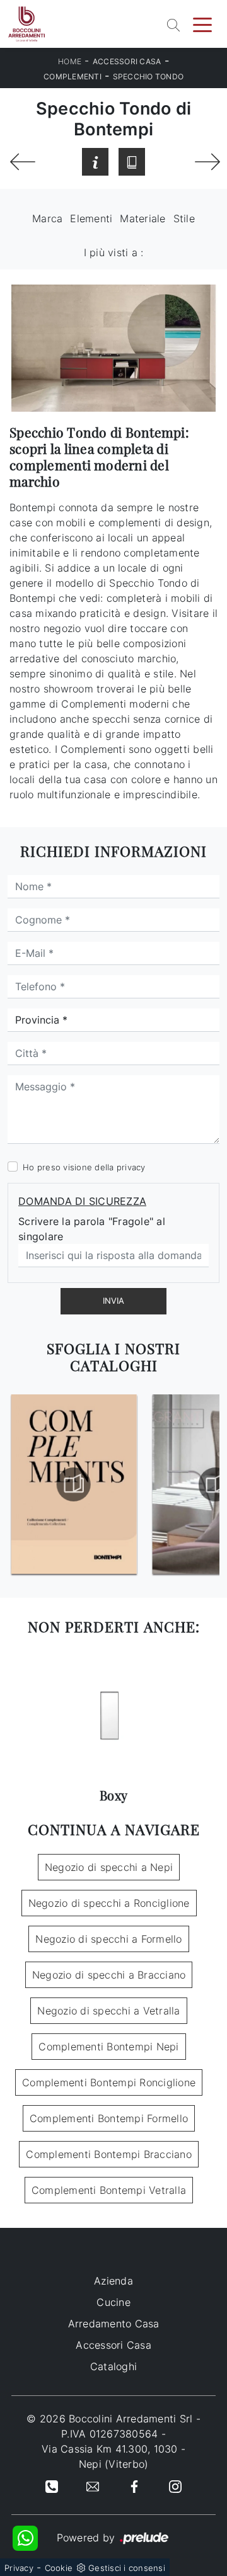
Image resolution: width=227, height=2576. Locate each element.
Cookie (59, 2568)
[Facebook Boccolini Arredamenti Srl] (134, 2485)
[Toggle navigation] (202, 24)
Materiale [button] (143, 218)
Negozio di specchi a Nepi (109, 1867)
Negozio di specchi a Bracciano (109, 1975)
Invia (113, 1301)
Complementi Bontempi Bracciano (109, 2154)
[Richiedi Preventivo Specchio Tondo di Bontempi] (95, 162)
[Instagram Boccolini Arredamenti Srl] (175, 2485)
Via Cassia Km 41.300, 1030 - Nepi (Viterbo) (113, 2456)
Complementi (73, 76)
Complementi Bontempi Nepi (108, 2047)
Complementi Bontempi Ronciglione (109, 2082)
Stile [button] (184, 218)
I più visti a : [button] (114, 252)
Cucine (113, 2302)
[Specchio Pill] (21, 162)
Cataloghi (113, 2366)
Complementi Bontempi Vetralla (109, 2190)
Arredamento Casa (114, 2324)
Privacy (19, 2568)
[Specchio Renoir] (206, 162)
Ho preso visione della (84, 1167)
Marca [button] (47, 218)
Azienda (113, 2281)
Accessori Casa (127, 61)
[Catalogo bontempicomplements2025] (74, 1484)
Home (70, 61)
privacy (131, 1167)
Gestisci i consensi (127, 2568)
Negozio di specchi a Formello (108, 1939)
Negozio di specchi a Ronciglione (109, 1903)
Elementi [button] (91, 218)
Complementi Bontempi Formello (109, 2118)
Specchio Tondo (148, 76)
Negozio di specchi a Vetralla (108, 2011)
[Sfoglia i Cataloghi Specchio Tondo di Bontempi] (132, 162)
